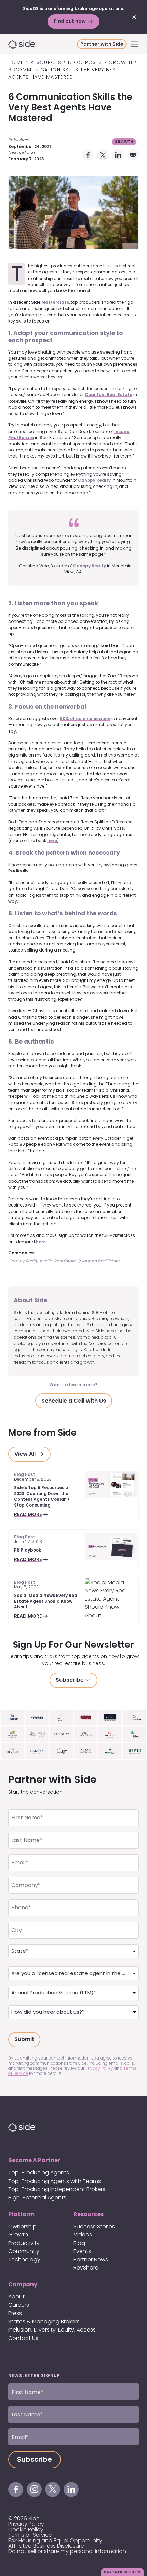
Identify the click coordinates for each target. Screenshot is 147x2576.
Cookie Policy (26, 2529)
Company (23, 2284)
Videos (83, 2235)
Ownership (22, 2226)
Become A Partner (34, 2160)
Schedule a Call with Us (74, 1401)
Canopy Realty (94, 480)
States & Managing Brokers (44, 2322)
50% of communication (85, 718)
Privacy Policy (26, 2524)
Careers (19, 2305)
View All (26, 1454)
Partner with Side (102, 44)
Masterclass (55, 302)
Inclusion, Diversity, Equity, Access (52, 2330)
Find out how (70, 21)
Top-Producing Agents (39, 2173)
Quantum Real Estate (109, 395)
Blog (79, 2243)
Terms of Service (30, 2535)
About (16, 2297)
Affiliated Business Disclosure (46, 2546)
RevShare (86, 2268)
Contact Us (23, 2338)
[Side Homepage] (43, 44)
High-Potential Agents (37, 2197)
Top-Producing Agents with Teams (55, 2181)
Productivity (24, 2243)
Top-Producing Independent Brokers (57, 2189)
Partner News (91, 2259)
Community (24, 2251)
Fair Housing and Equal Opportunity (55, 2540)
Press (15, 2313)
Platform (21, 2214)
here (52, 841)
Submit (24, 2039)
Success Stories (94, 2226)
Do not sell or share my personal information (67, 2551)
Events (82, 2251)
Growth (124, 142)
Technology (24, 2259)
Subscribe (70, 1680)
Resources (89, 2214)
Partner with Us (122, 2572)
